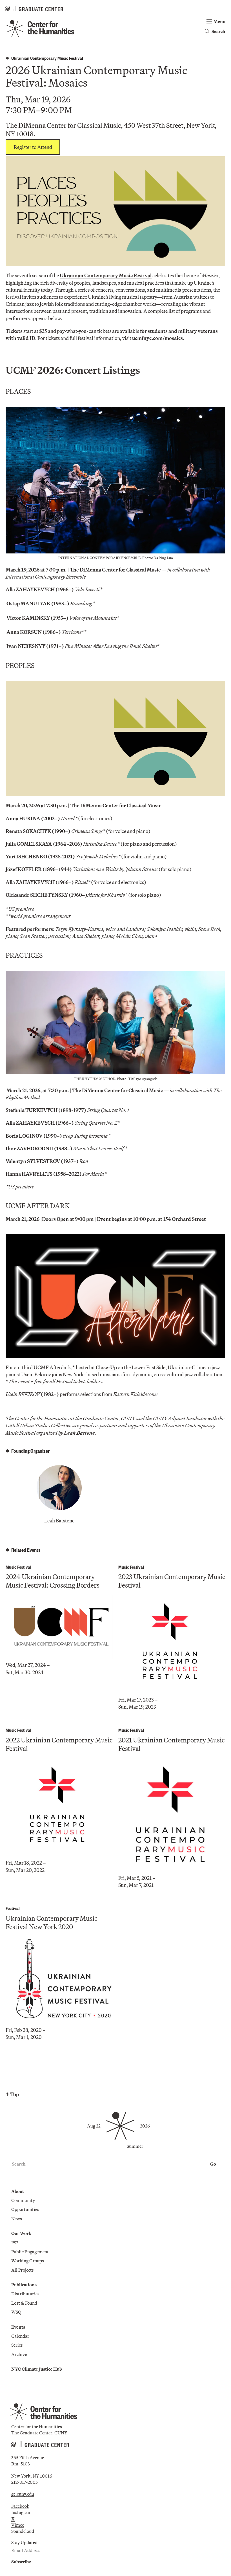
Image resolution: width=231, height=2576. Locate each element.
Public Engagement (30, 2252)
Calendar (20, 2336)
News (17, 2219)
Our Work (21, 2233)
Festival (13, 1908)
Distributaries (25, 2294)
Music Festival (18, 1567)
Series (17, 2345)
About (18, 2191)
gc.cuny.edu (23, 2494)
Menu (219, 21)
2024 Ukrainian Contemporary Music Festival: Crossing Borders (53, 1581)
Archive (19, 2354)
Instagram (21, 2512)
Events (18, 2327)
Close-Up (106, 1367)
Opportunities (25, 2209)
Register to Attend (33, 147)
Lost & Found (24, 2303)
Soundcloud (23, 2531)
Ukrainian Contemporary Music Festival (47, 58)
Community (23, 2200)
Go (213, 2164)
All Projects (23, 2270)
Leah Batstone (59, 1521)
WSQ (16, 2312)
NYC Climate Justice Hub (37, 2369)
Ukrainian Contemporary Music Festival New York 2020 (51, 1922)
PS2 (15, 2243)
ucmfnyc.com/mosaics (157, 338)
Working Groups (28, 2261)
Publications (24, 2285)
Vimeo (18, 2525)
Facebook (20, 2506)
